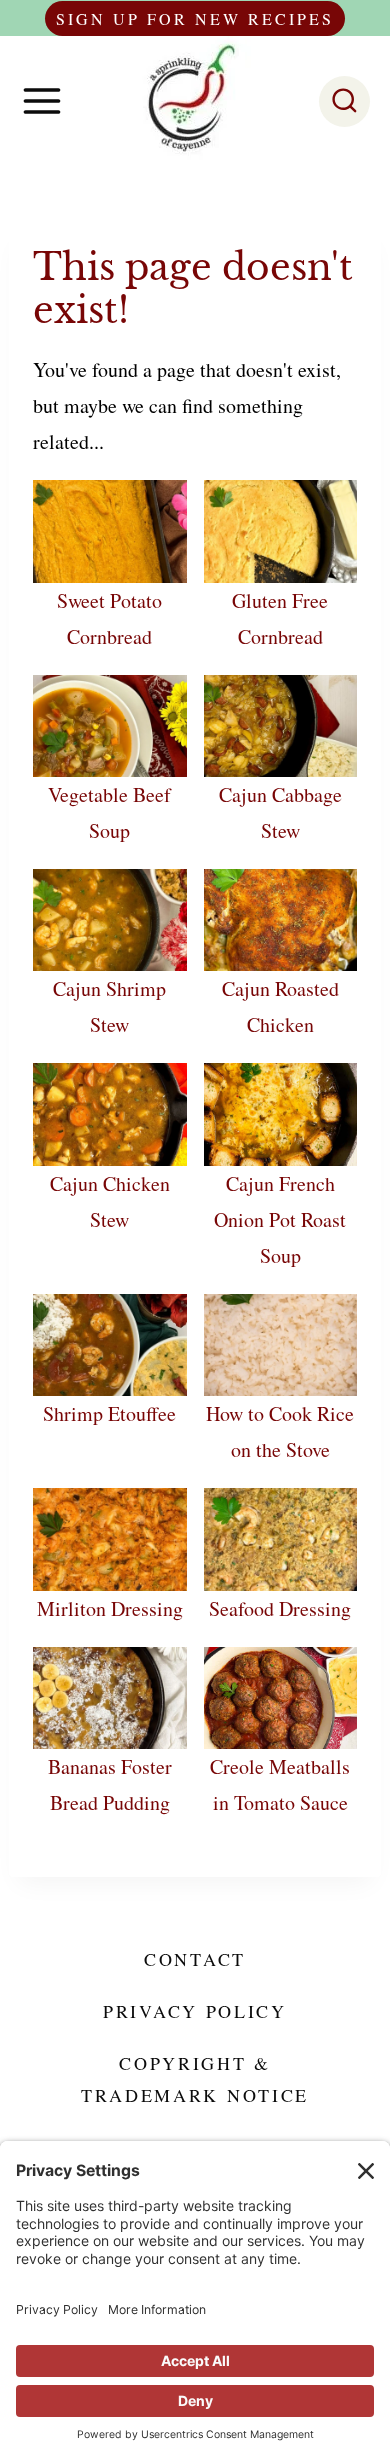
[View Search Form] (344, 101)
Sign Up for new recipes (195, 18)
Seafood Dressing (280, 1608)
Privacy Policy (195, 2011)
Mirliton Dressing (110, 1608)
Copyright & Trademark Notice (195, 2079)
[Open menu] (42, 101)
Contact (195, 1959)
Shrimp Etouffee (109, 1413)
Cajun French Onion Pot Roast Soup (280, 1219)
